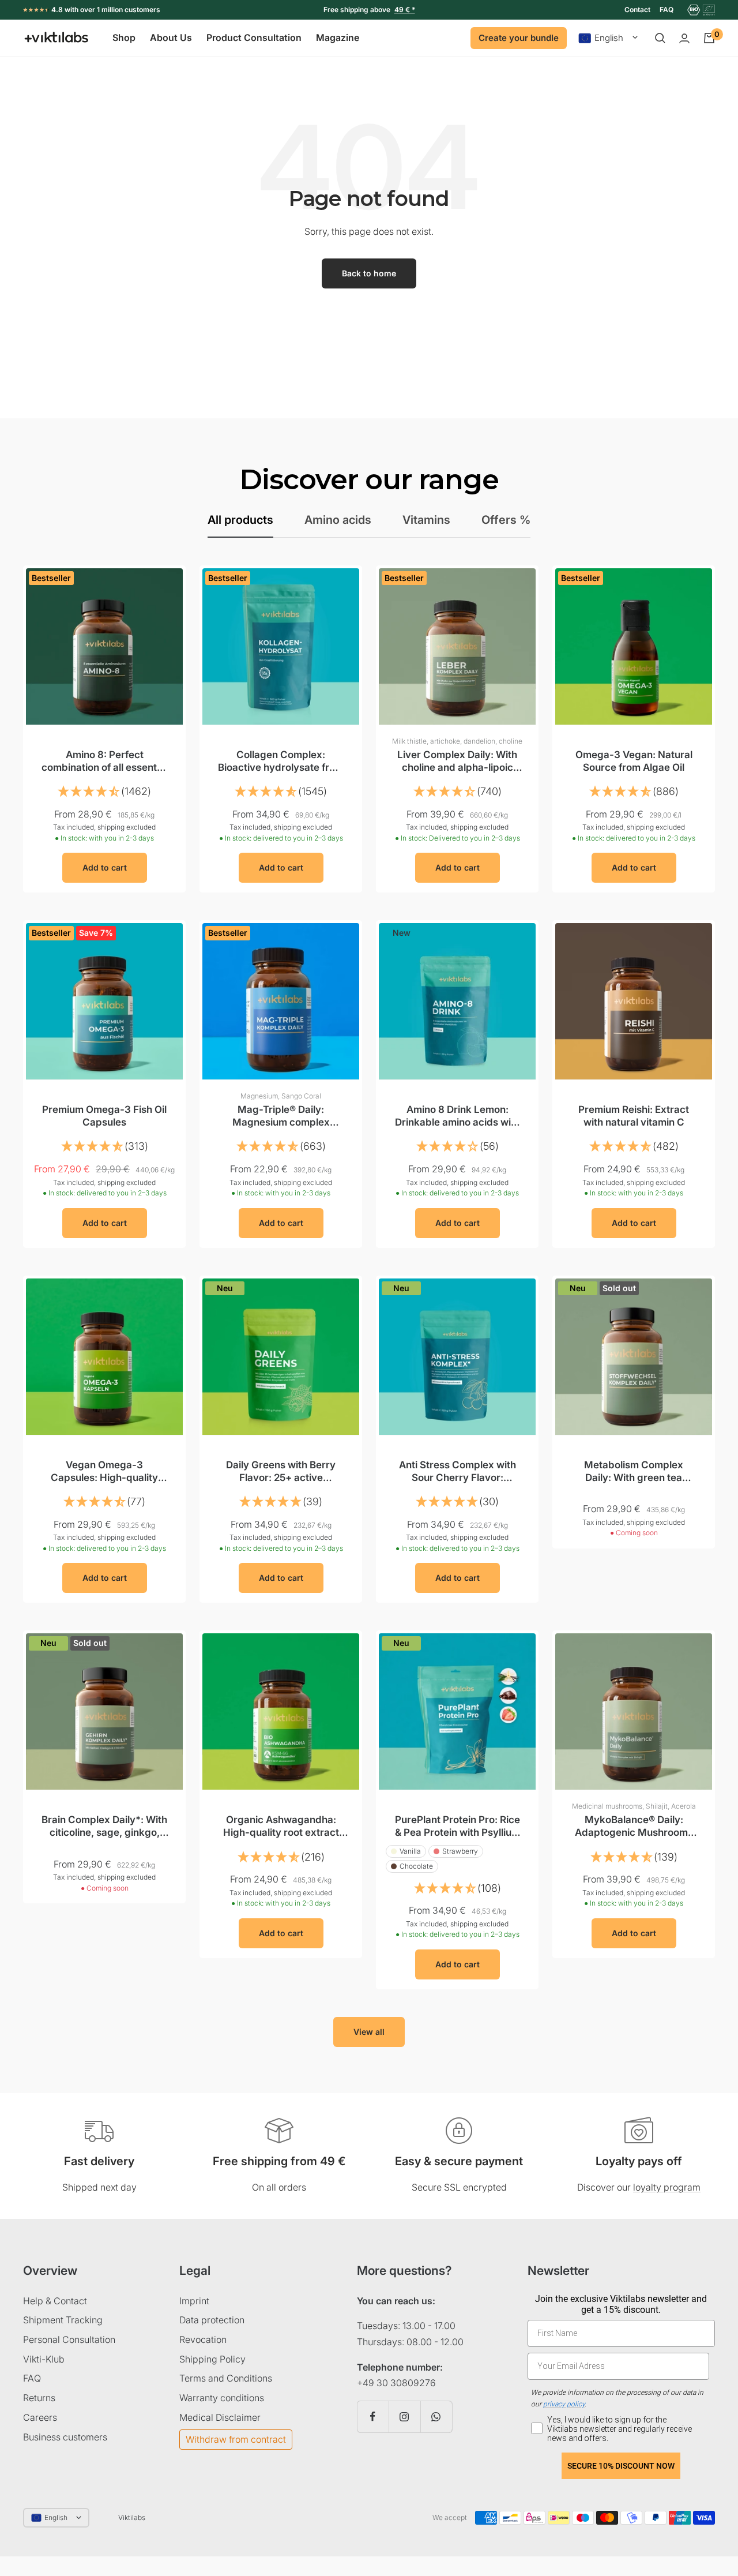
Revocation (203, 2339)
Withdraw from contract (236, 2439)
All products (240, 520)
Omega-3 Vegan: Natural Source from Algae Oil (634, 761)
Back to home (369, 273)
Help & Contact (55, 2301)
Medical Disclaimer (220, 2417)
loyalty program (667, 2187)
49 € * (405, 10)
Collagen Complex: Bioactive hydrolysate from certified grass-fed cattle (281, 761)
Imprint (194, 2301)
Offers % (506, 520)
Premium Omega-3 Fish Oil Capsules (104, 1116)
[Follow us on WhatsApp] (436, 2416)
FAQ (667, 10)
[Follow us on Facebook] (373, 2416)
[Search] (660, 38)
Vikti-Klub (44, 2359)
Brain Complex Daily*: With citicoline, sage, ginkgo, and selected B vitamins (104, 1826)
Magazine (338, 38)
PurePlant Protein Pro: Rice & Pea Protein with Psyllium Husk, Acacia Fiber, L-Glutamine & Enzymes (458, 1826)
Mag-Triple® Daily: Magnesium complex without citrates (281, 1116)
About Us (171, 38)
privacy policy (564, 2404)
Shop (124, 38)
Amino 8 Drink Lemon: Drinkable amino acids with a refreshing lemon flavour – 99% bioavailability (458, 1116)
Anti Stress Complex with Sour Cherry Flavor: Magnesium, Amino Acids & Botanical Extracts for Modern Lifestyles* (458, 1471)
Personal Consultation (69, 2339)
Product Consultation (254, 38)
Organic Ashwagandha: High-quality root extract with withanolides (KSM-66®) (281, 1826)
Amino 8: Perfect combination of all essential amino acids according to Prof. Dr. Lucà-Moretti (104, 761)
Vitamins (426, 520)
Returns (39, 2398)
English (609, 38)
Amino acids (338, 520)
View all (369, 2032)
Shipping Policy (212, 2359)
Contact (637, 10)
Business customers (65, 2437)
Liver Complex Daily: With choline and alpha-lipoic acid (457, 761)
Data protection (212, 2320)
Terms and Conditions (226, 2378)
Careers (40, 2417)
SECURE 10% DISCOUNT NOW (621, 2466)
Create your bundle (519, 38)
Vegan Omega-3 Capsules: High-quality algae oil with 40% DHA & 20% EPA (104, 1471)
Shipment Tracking (63, 2320)
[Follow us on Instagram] (404, 2416)
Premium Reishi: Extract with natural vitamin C (634, 1116)
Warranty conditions (222, 2398)
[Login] (684, 38)
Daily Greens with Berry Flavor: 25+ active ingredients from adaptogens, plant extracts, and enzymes (281, 1471)
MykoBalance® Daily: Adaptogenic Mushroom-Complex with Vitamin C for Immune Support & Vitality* (634, 1826)
